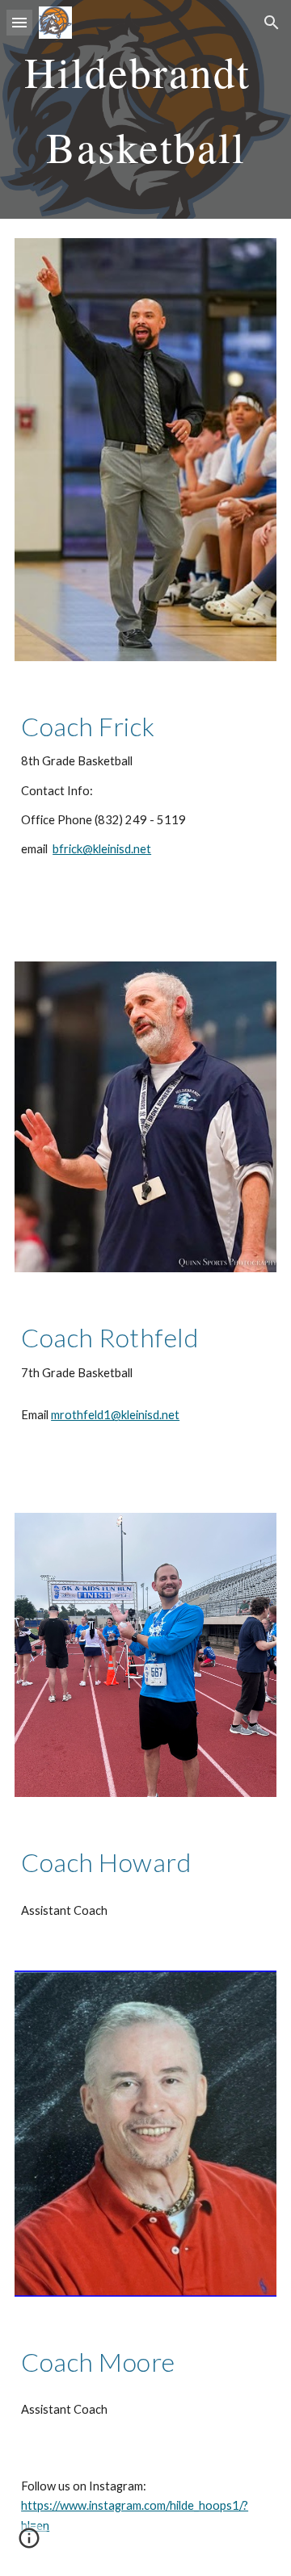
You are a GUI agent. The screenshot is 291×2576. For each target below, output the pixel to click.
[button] (19, 22)
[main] (145, 109)
